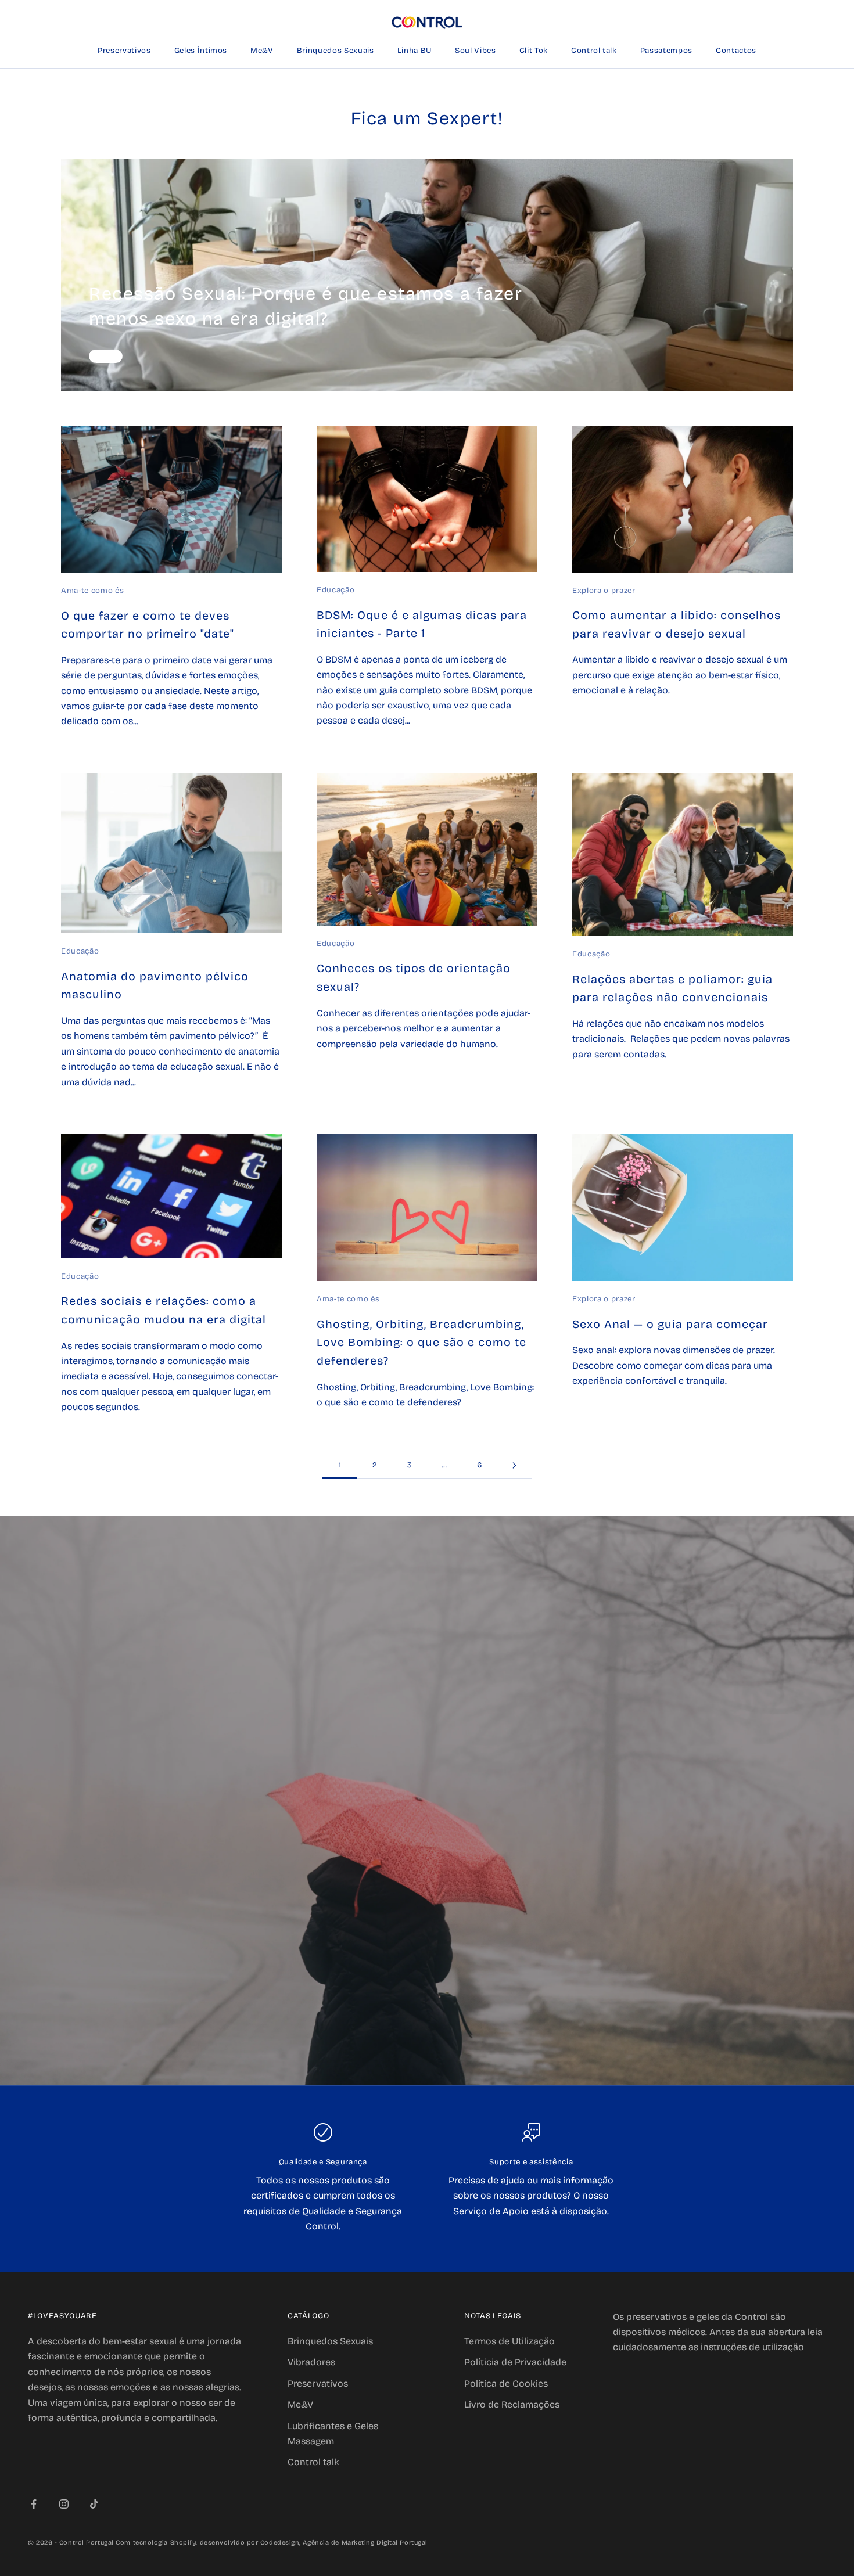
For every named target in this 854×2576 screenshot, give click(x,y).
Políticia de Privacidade (515, 2362)
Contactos (736, 51)
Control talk (594, 51)
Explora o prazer (604, 591)
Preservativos (124, 51)
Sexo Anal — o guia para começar (670, 1324)
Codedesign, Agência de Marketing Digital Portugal (344, 2543)
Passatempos (666, 51)
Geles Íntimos (201, 51)
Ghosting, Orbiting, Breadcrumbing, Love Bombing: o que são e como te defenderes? (421, 1343)
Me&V (262, 51)
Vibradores (311, 2362)
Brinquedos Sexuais (335, 51)
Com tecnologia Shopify (156, 2543)
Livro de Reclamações (512, 2404)
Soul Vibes (476, 51)
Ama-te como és (92, 591)
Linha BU (415, 51)
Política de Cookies (506, 2383)
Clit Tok (534, 51)
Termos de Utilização (509, 2341)
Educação (335, 590)
